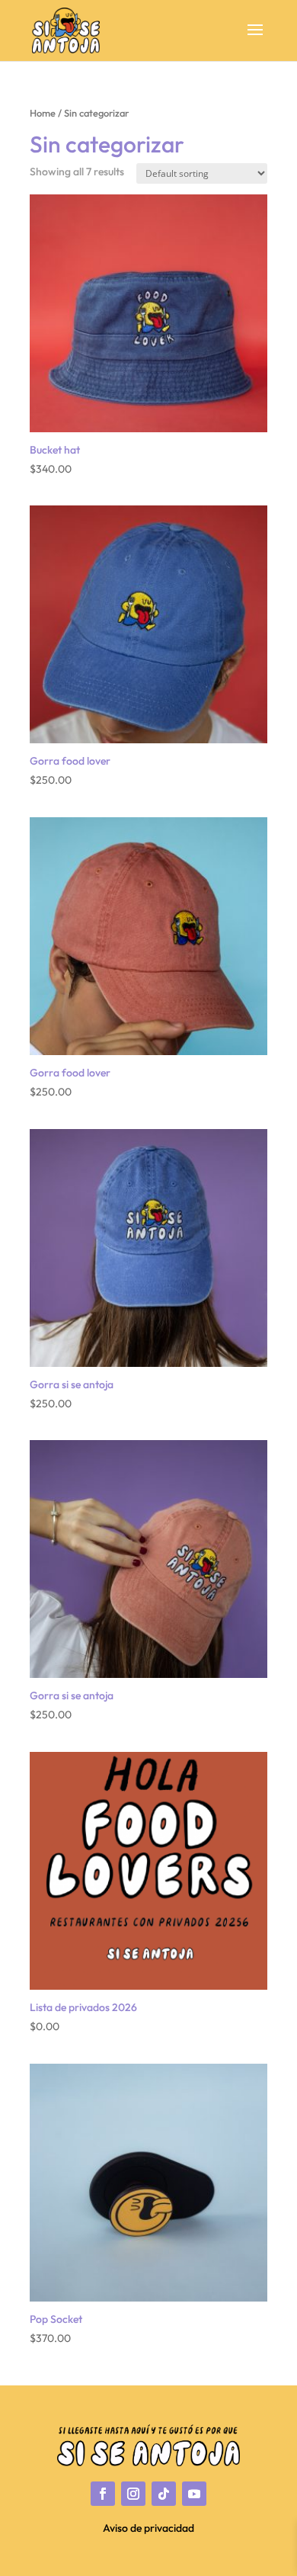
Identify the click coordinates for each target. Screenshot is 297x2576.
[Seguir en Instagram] (133, 2494)
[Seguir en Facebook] (103, 2494)
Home (43, 113)
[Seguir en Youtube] (194, 2494)
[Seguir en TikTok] (164, 2494)
